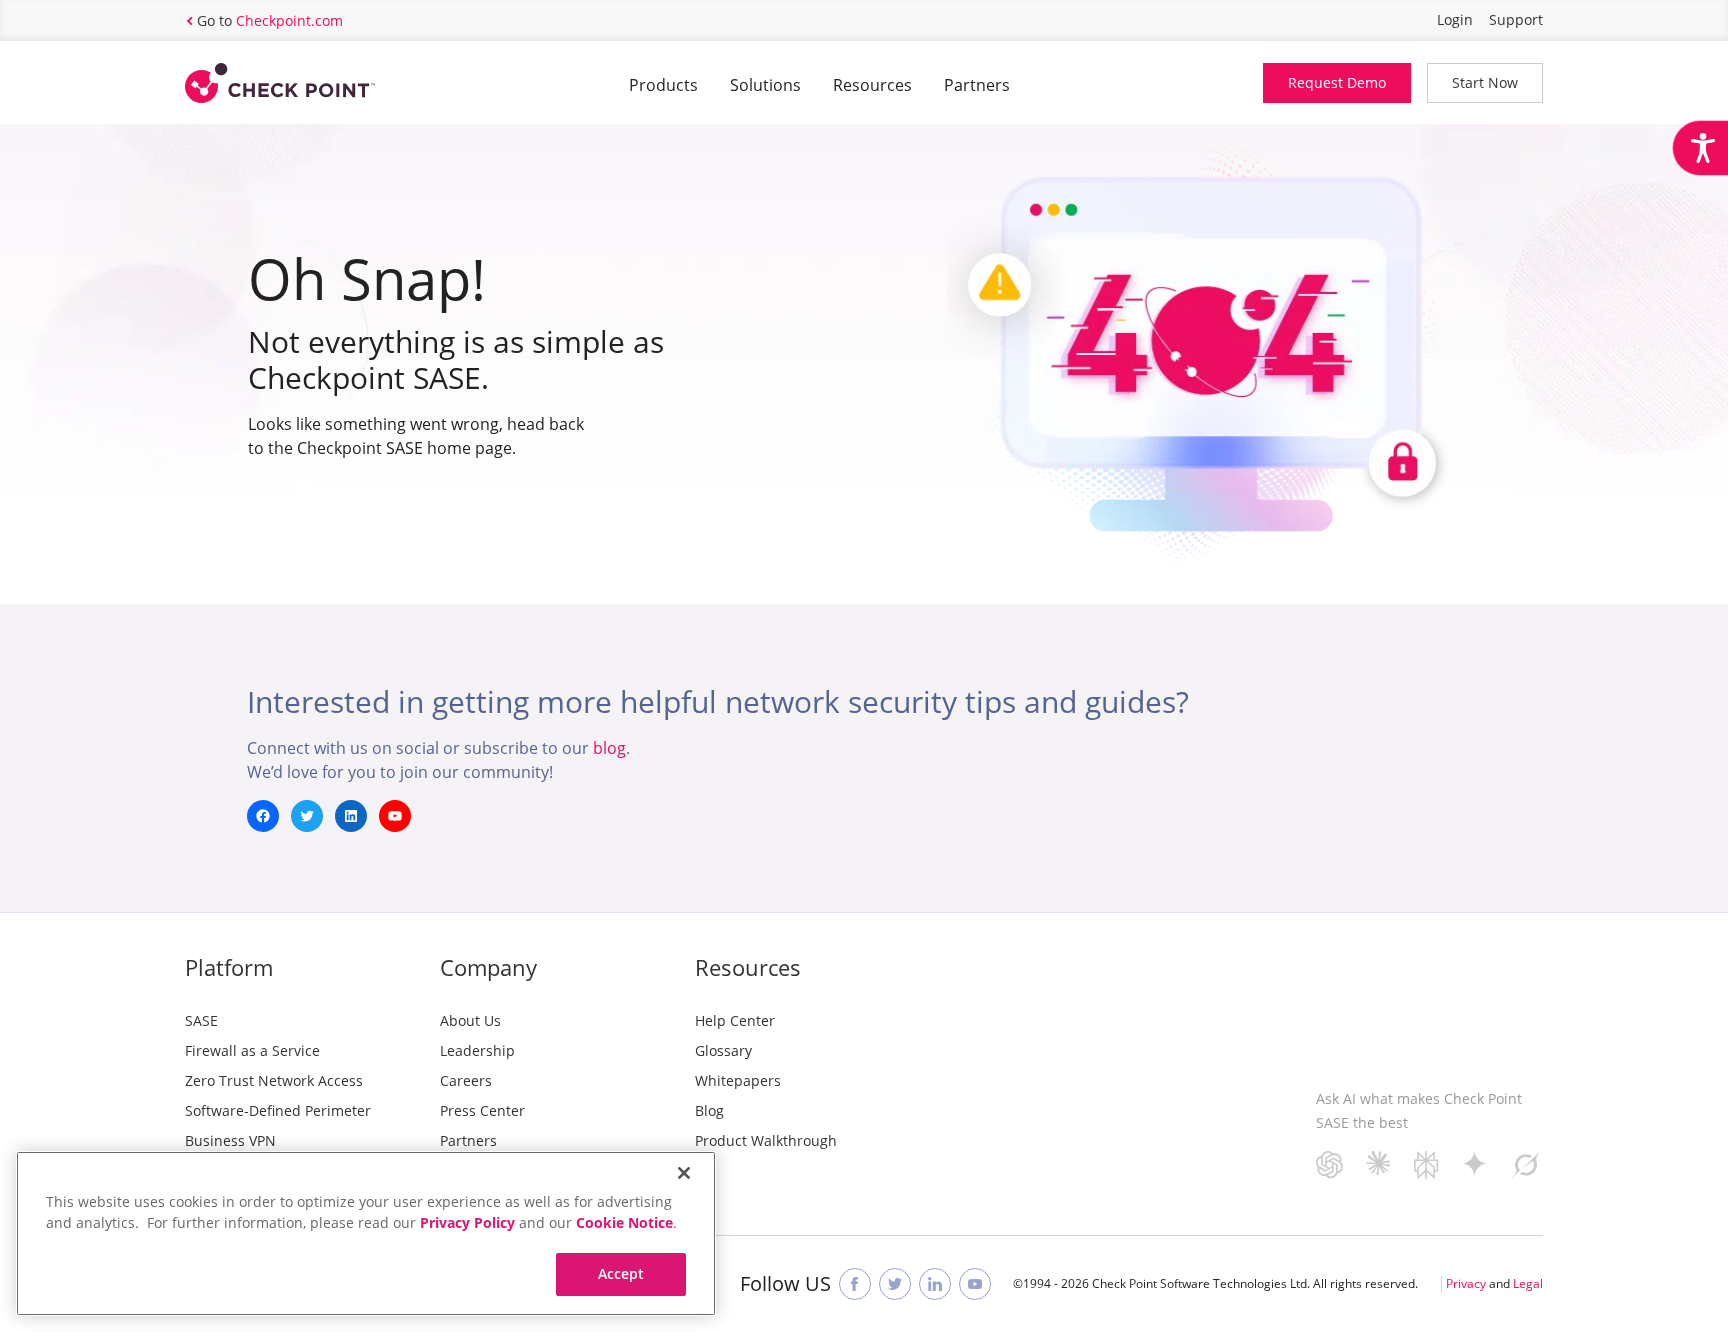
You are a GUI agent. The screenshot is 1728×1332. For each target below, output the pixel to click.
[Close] (684, 1173)
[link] (1700, 148)
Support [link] (1516, 19)
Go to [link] (270, 20)
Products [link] (663, 85)
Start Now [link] (1485, 82)
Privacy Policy (467, 1222)
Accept (621, 1273)
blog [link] (609, 748)
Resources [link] (872, 85)
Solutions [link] (765, 85)
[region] (366, 1233)
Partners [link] (977, 85)
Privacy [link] (1466, 1283)
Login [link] (1455, 19)
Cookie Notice (624, 1222)
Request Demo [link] (1337, 82)
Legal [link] (1528, 1283)
